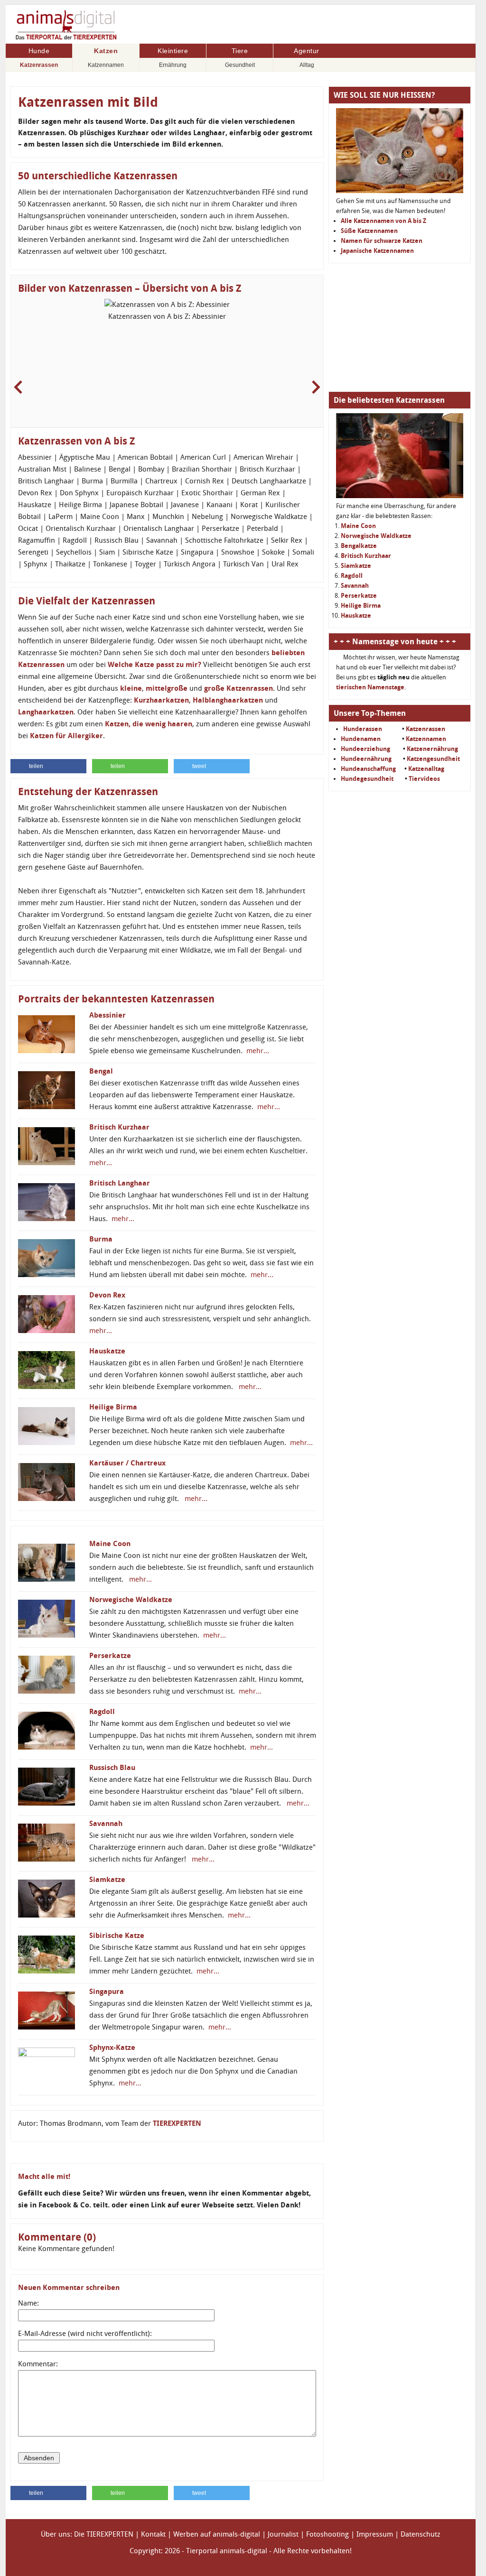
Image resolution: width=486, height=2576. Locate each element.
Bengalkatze (359, 546)
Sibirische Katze (117, 1936)
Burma (101, 1239)
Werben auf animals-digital (217, 2534)
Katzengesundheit (433, 759)
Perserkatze (110, 1656)
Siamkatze (107, 1880)
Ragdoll (102, 1712)
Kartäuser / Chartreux (127, 1463)
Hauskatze (107, 1351)
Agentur (307, 51)
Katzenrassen (39, 65)
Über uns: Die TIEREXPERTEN (87, 2534)
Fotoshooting (327, 2534)
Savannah (106, 1824)
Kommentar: (38, 2364)
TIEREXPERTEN (177, 2123)
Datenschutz (421, 2534)
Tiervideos (424, 779)
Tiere (240, 51)
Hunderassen (363, 729)
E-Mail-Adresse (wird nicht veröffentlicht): (85, 2334)
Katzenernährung (432, 749)
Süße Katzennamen (369, 231)
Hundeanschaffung (368, 769)
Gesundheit (240, 65)
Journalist (283, 2534)
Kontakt (153, 2534)
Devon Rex (107, 1295)
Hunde (39, 51)
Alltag (307, 65)
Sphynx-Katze (112, 2048)
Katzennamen (106, 65)
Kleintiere (173, 51)
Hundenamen (361, 739)
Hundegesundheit (367, 779)
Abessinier (107, 1015)
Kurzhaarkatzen (161, 700)
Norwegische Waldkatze (131, 1600)
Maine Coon (110, 1544)
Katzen (106, 51)
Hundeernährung (366, 759)
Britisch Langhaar (120, 1183)
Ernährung (173, 65)
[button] (48, 766)
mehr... (257, 1051)
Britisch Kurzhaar (119, 1127)
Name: (28, 2303)
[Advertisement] (400, 327)
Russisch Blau (112, 1768)
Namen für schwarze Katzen (382, 241)
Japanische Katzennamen (377, 251)
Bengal (101, 1071)
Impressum (375, 2534)
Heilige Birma (113, 1407)
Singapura (107, 1992)
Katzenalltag (426, 769)
